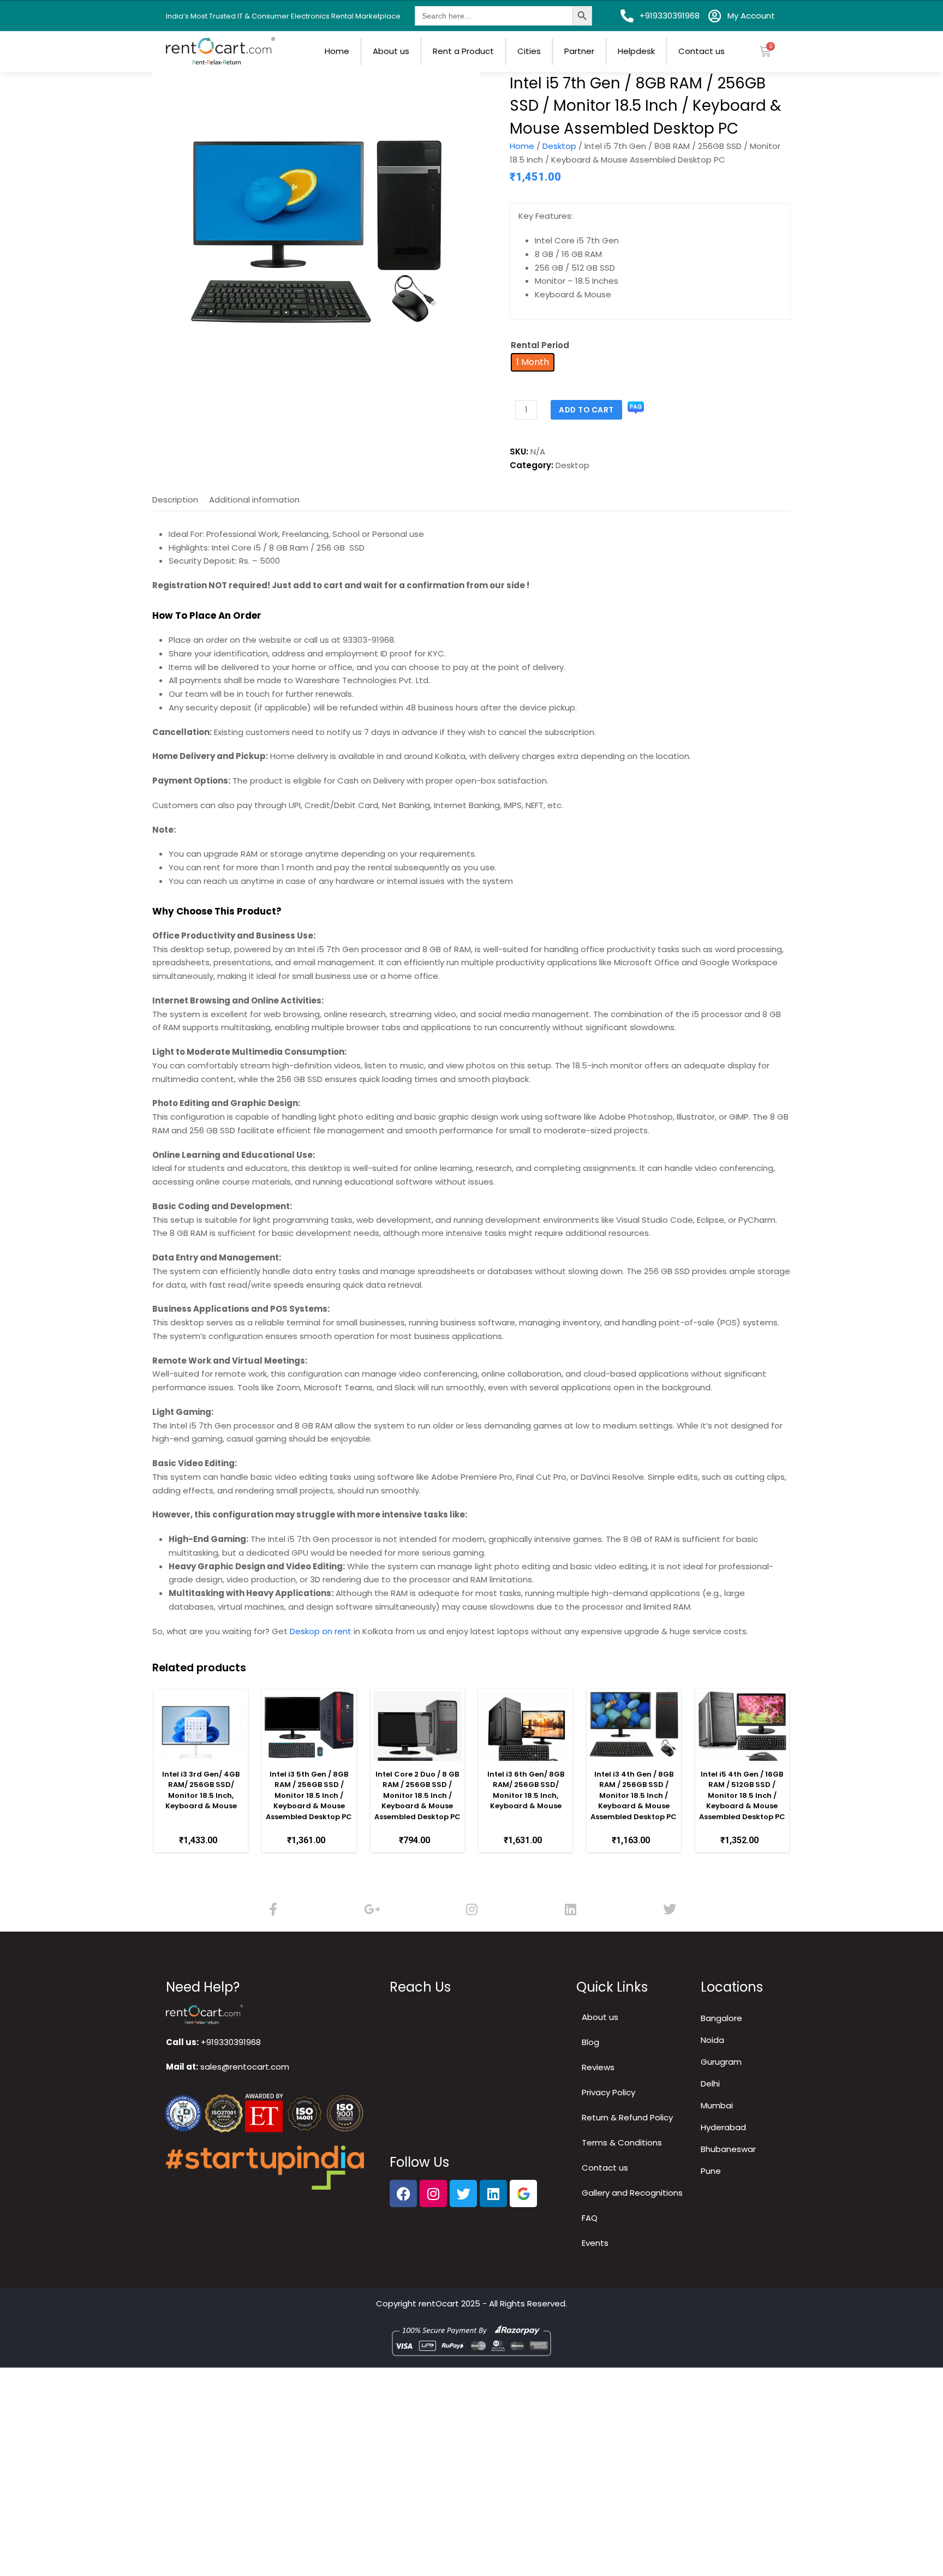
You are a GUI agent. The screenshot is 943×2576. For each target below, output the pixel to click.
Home (337, 51)
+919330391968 (231, 2042)
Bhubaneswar (728, 2149)
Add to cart (586, 410)
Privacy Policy (608, 2092)
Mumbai (717, 2105)
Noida (712, 2040)
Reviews (598, 2067)
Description (175, 500)
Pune (711, 2171)
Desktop (559, 146)
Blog (590, 2042)
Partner (579, 51)
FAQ (590, 2218)
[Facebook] (403, 2194)
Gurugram (721, 2062)
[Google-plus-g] (373, 1909)
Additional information (254, 500)
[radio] (533, 362)
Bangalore (721, 2018)
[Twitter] (670, 1909)
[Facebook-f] (273, 1909)
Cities (529, 51)
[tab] (175, 500)
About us (391, 51)
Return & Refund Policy (627, 2117)
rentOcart (439, 2303)
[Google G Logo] (523, 2194)
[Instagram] (471, 1909)
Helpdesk (636, 51)
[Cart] (765, 52)
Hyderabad (723, 2127)
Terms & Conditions (622, 2142)
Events (595, 2243)
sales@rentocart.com (245, 2067)
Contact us (702, 51)
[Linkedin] (571, 1909)
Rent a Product (463, 51)
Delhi (710, 2084)
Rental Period (540, 345)
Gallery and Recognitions (632, 2193)
